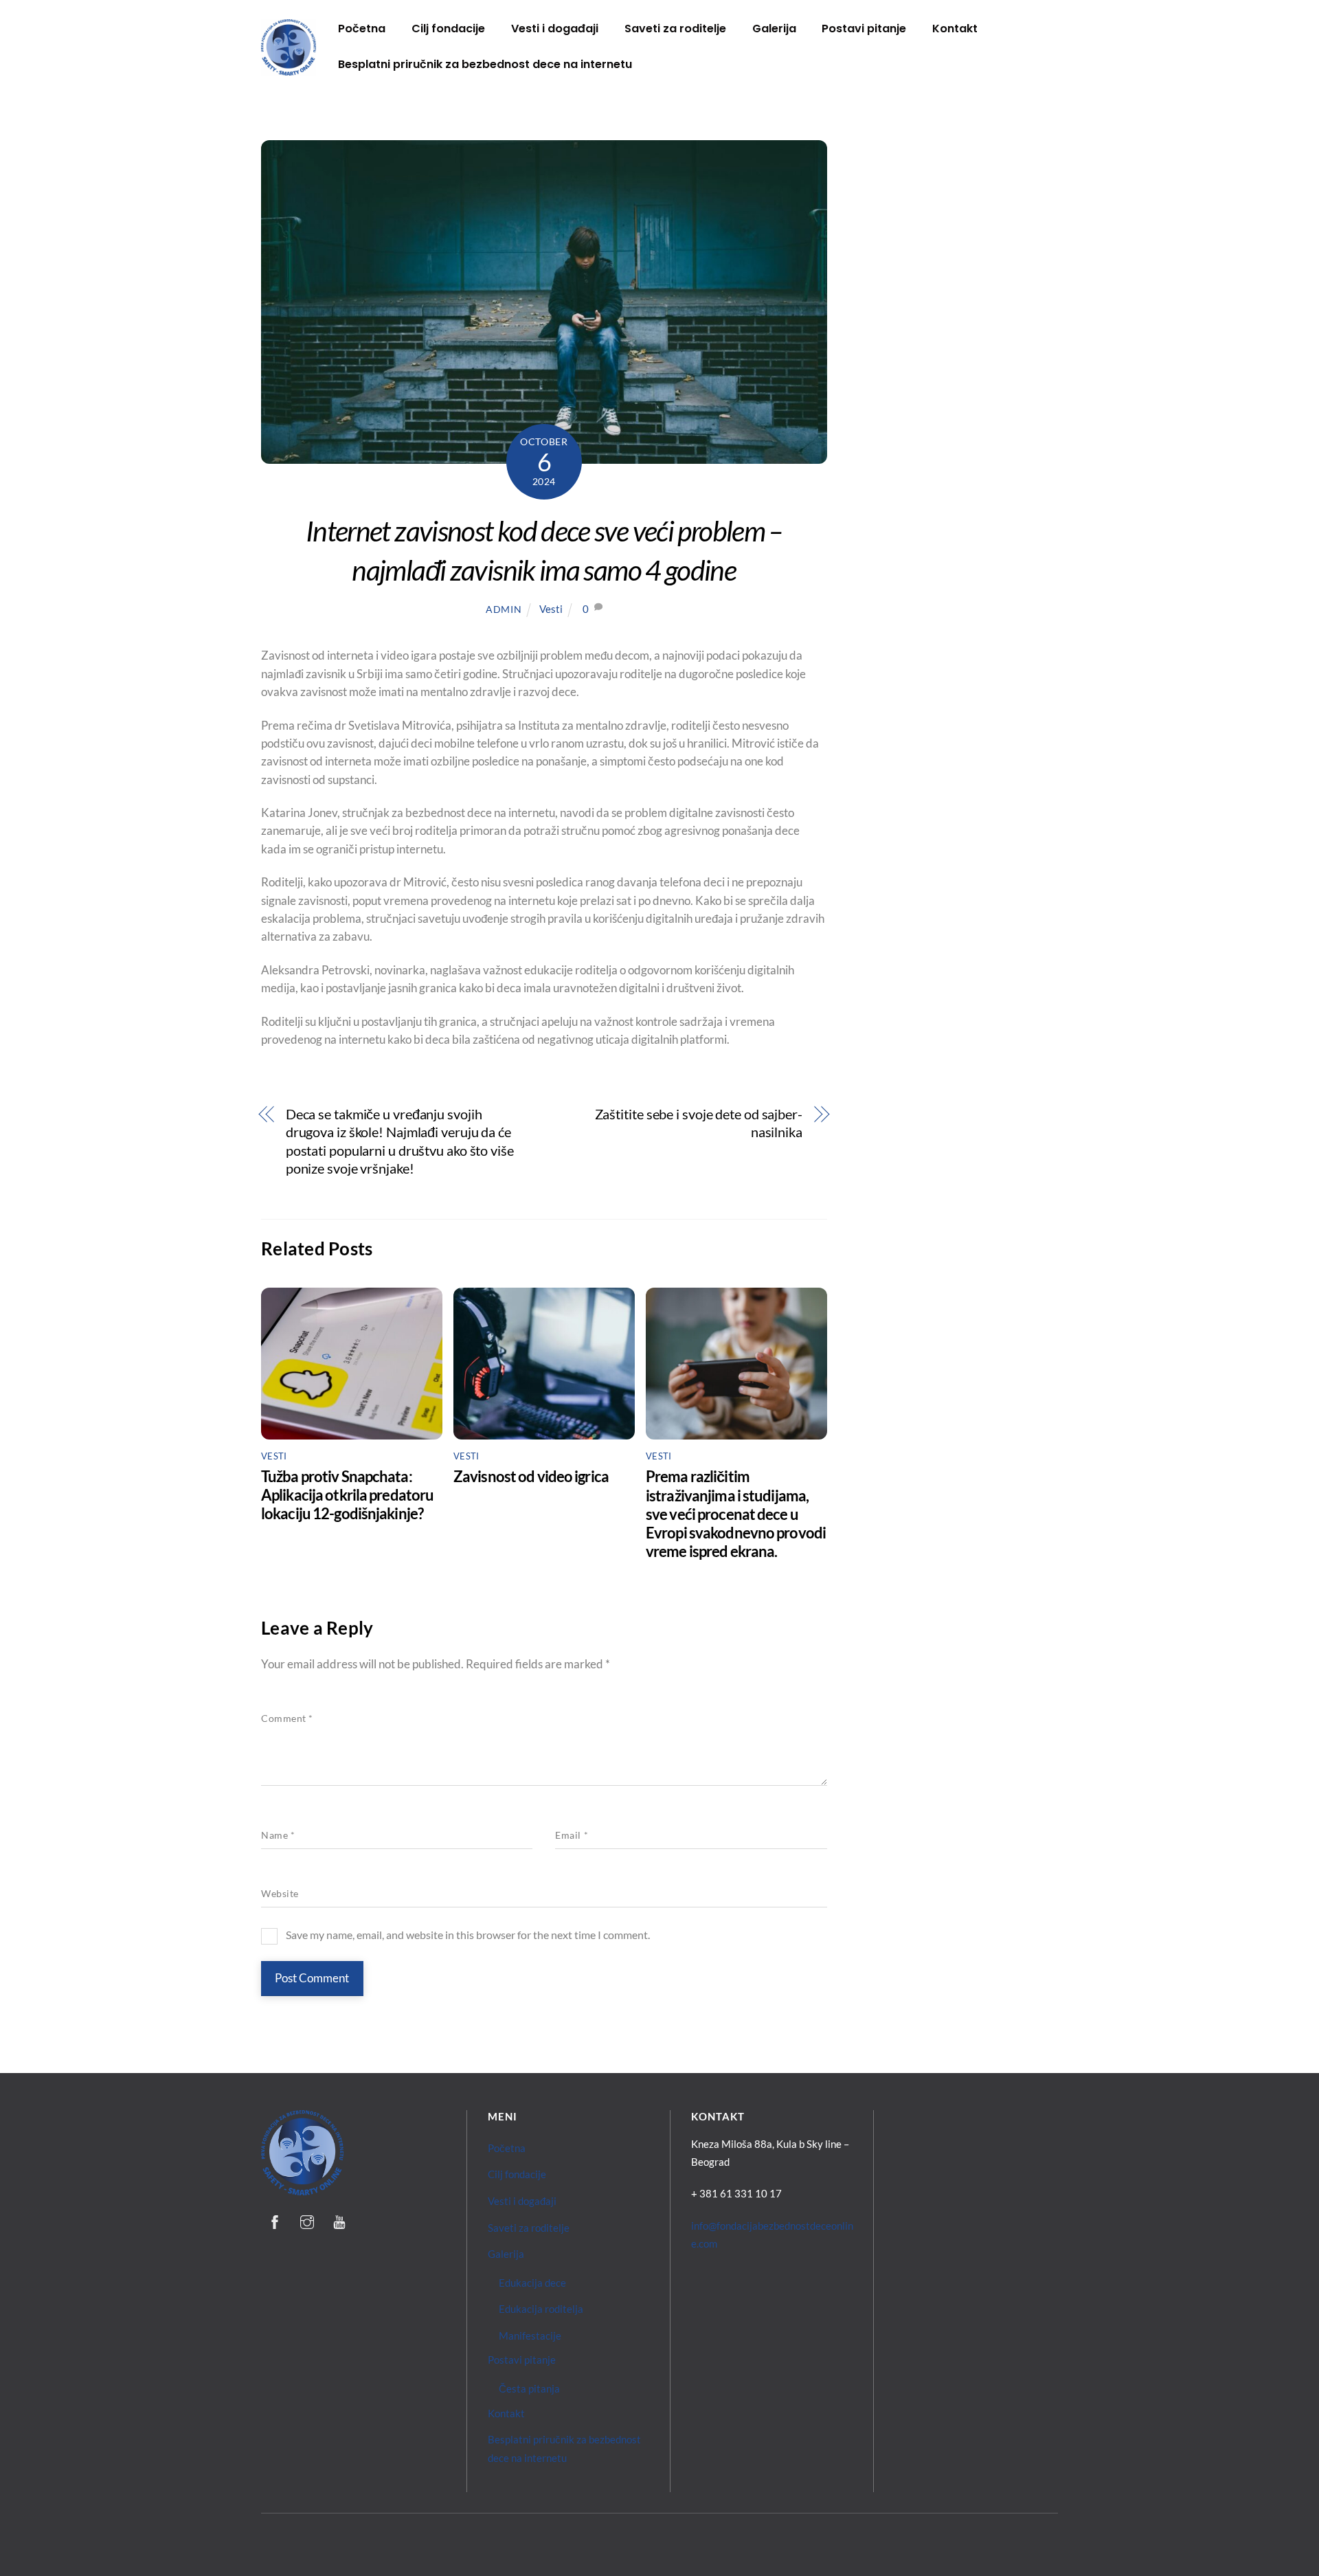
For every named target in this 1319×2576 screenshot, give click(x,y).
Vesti (551, 609)
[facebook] (275, 2219)
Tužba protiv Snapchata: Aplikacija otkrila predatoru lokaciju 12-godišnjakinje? (347, 1495)
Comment (287, 1718)
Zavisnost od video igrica (531, 1476)
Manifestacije (530, 2336)
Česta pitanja (529, 2388)
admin (504, 609)
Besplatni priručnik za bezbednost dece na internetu (485, 64)
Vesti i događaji (555, 29)
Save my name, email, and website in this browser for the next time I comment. (468, 1935)
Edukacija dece (532, 2283)
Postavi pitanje (864, 29)
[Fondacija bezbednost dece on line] (289, 70)
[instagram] (307, 2219)
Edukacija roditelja (541, 2309)
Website (280, 1894)
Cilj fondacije (448, 29)
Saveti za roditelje (675, 29)
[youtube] (339, 2219)
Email (572, 1835)
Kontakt (955, 29)
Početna (362, 29)
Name (278, 1835)
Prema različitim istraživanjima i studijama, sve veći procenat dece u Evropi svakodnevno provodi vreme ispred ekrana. (736, 1514)
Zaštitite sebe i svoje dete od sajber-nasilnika (699, 1123)
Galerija (774, 29)
